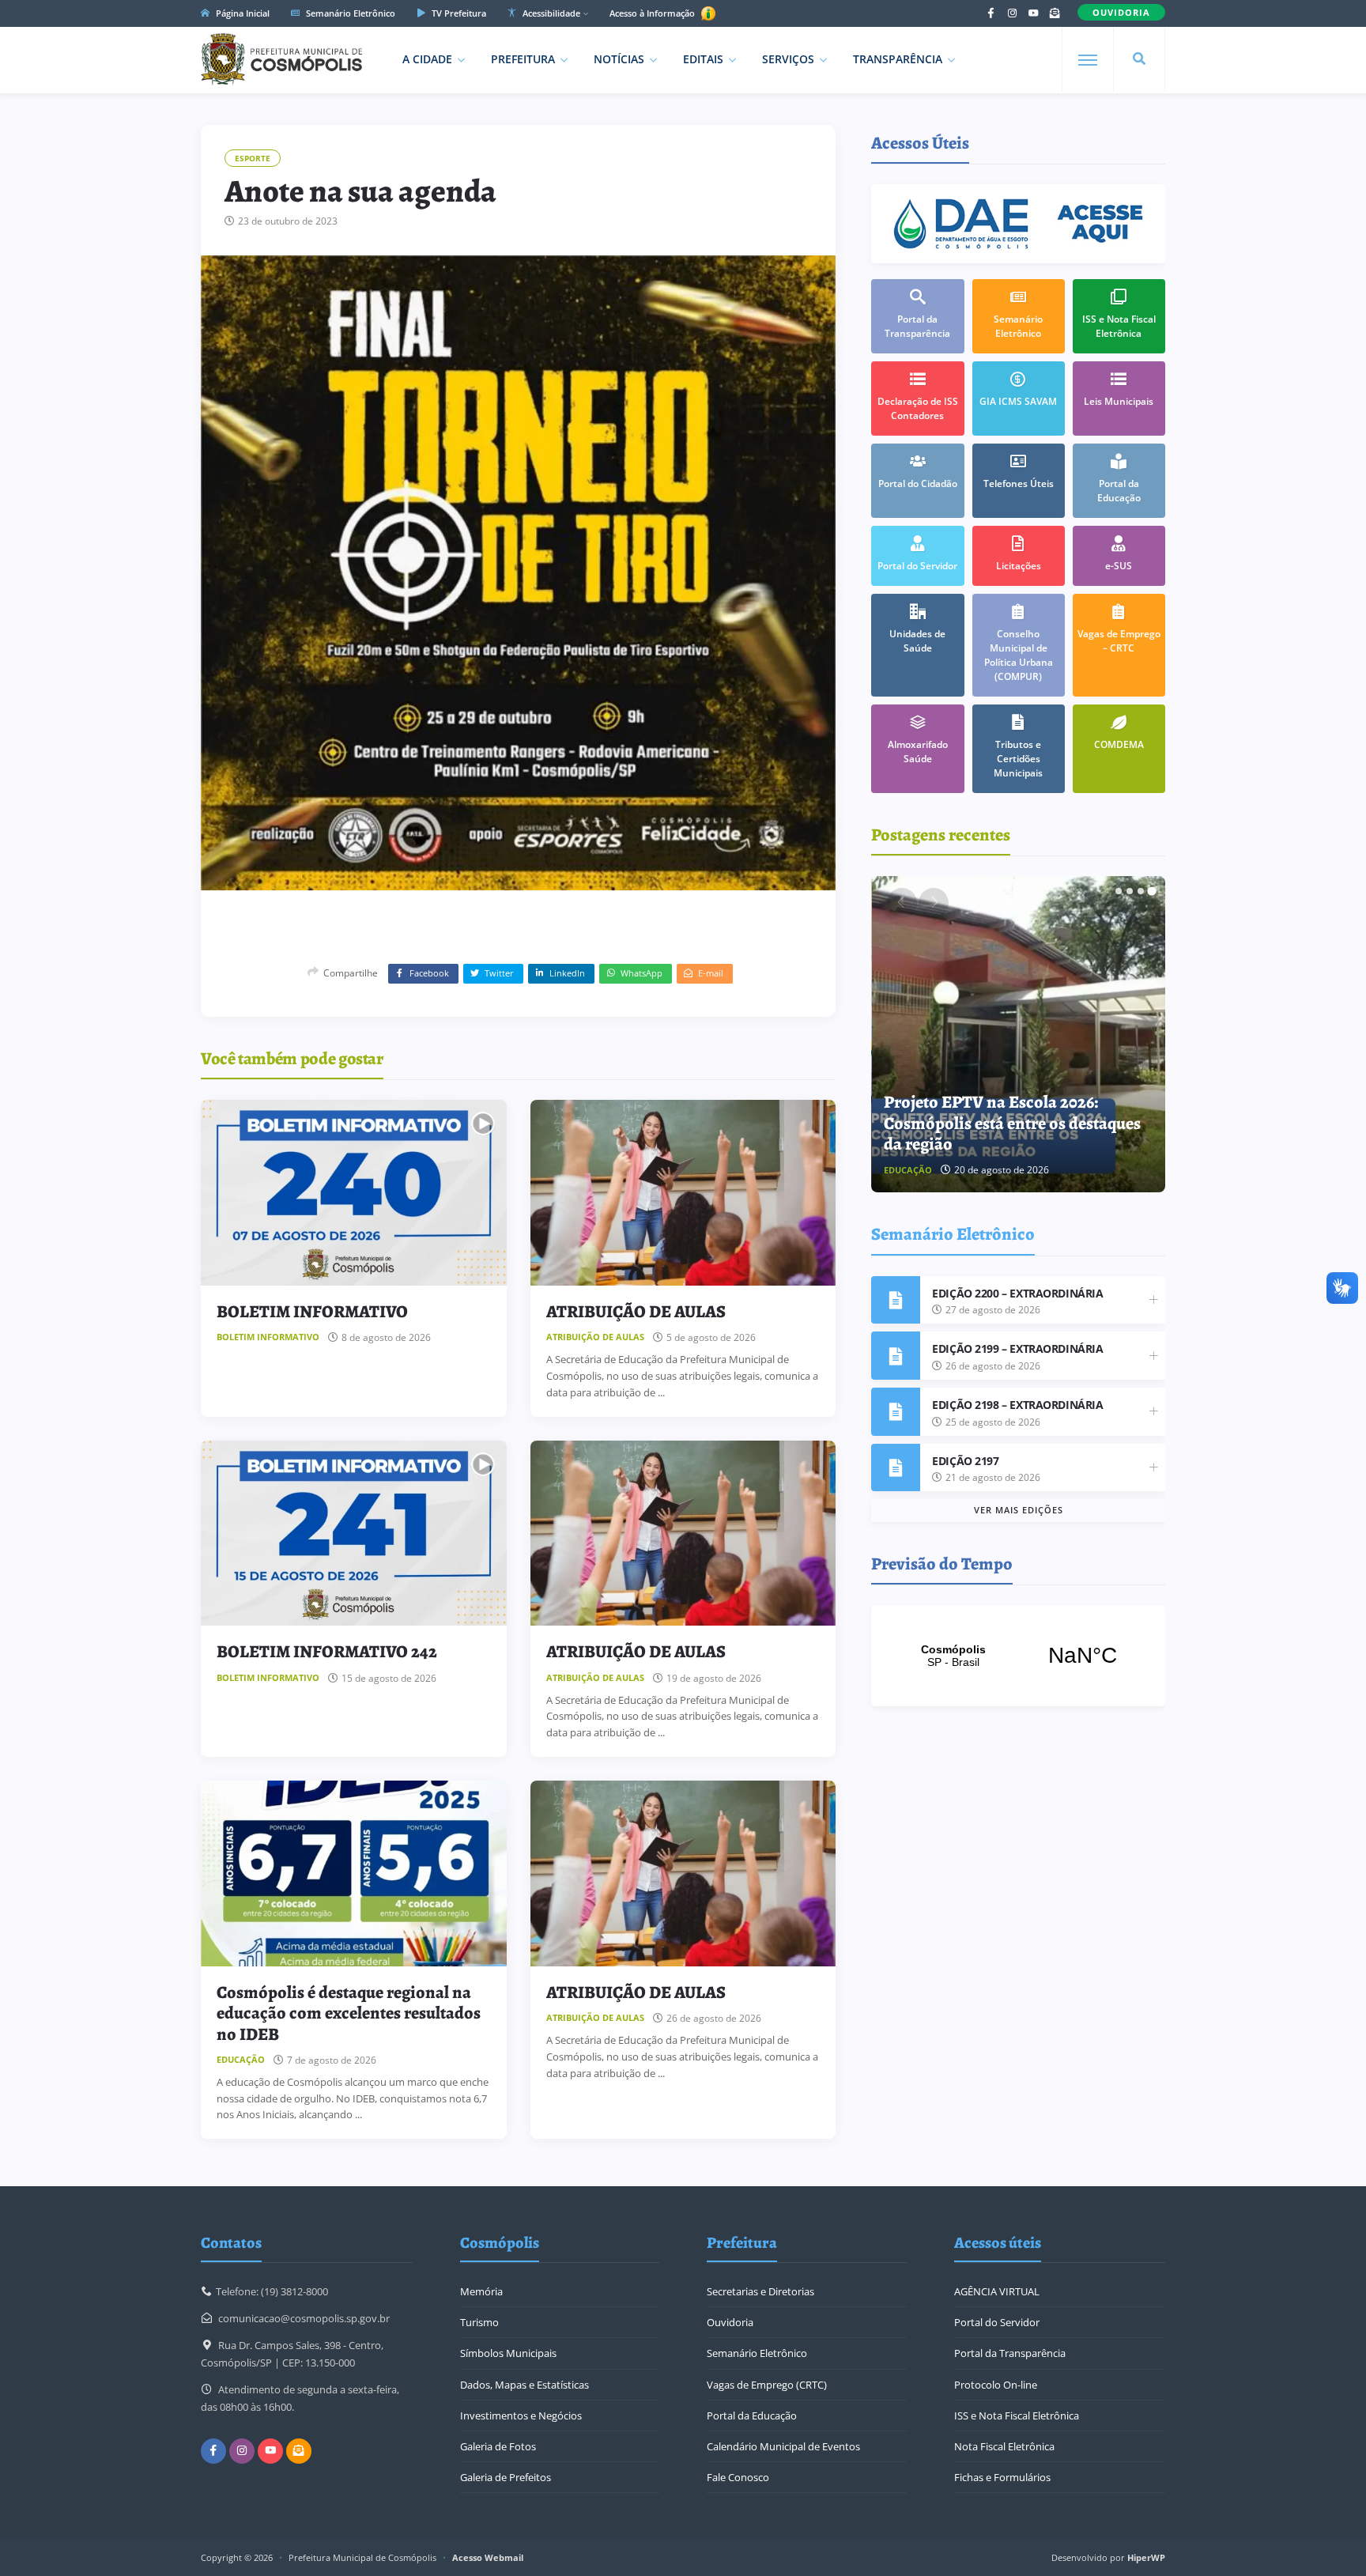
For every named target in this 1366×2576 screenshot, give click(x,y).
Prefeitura (523, 59)
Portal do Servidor (997, 2322)
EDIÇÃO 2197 (965, 1461)
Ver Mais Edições (1019, 1510)
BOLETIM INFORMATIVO (312, 1312)
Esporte (253, 158)
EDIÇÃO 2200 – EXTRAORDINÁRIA (1017, 1293)
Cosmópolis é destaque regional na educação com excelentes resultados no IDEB (349, 2013)
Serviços (788, 59)
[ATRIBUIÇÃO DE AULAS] (683, 1193)
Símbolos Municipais (508, 2353)
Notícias (619, 59)
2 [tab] (1130, 891)
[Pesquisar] (1139, 59)
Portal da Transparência (1010, 2353)
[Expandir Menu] (1088, 60)
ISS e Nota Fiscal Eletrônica (1017, 2415)
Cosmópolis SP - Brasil (1018, 1656)
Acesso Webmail (488, 2557)
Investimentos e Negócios (521, 2415)
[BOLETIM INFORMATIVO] (354, 1193)
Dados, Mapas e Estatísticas (525, 2385)
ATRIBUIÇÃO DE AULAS (636, 1312)
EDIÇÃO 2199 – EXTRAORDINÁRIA (1017, 1348)
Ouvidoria (730, 2322)
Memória (481, 2291)
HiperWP (1146, 2557)
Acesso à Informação (653, 13)
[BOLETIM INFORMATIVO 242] (354, 1534)
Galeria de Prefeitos (506, 2477)
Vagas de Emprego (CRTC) (767, 2385)
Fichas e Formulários (1002, 2477)
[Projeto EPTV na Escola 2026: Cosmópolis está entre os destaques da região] (1019, 1034)
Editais (703, 59)
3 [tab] (1141, 891)
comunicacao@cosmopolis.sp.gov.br (304, 2318)
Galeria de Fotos (498, 2446)
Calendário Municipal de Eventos (783, 2446)
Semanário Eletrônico (349, 13)
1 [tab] (1119, 891)
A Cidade (427, 59)
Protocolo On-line (996, 2385)
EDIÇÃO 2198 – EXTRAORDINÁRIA (1017, 1405)
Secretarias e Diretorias (760, 2291)
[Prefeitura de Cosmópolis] (281, 59)
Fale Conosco (738, 2477)
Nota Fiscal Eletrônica (1004, 2446)
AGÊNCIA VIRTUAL (997, 2291)
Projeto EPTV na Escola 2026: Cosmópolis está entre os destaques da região (1012, 1123)
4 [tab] (1152, 891)
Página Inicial (242, 13)
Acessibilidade (550, 13)
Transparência (898, 59)
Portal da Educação (752, 2415)
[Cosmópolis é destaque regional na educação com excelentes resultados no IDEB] (354, 1873)
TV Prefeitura (458, 13)
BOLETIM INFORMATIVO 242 (327, 1652)
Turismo (479, 2322)
